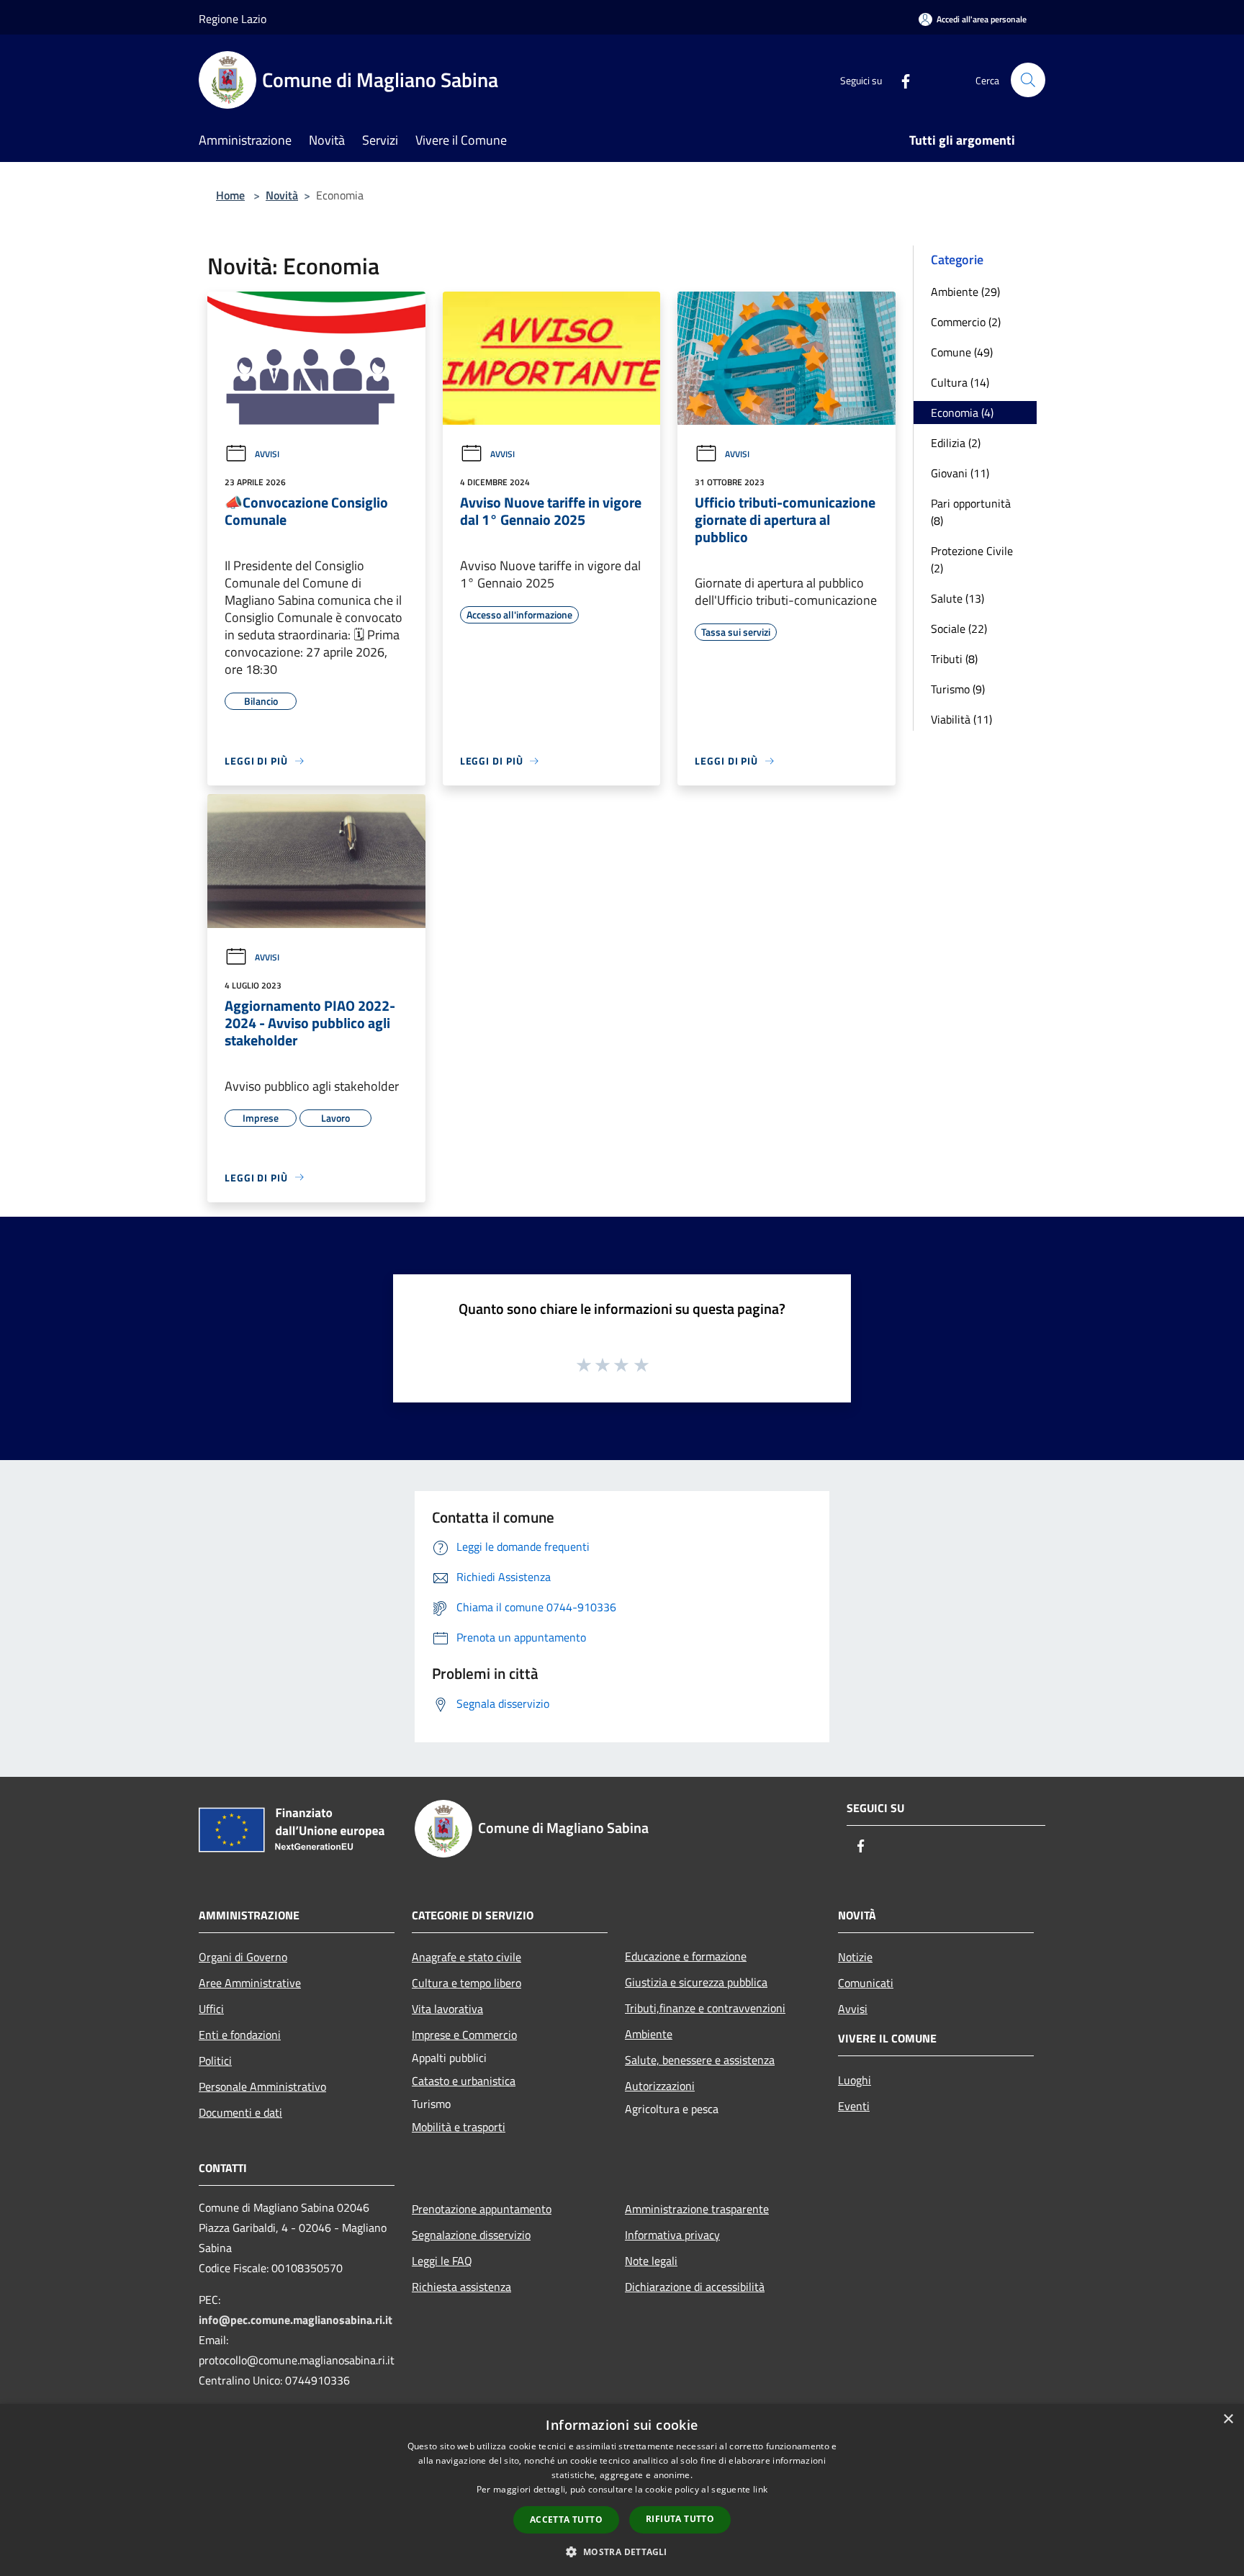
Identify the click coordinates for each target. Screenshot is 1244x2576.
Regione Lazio (233, 19)
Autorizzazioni (660, 2086)
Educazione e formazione (686, 1956)
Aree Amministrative (250, 1983)
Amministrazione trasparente (697, 2209)
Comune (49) (962, 352)
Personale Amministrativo (262, 2086)
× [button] (1228, 2419)
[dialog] (622, 2490)
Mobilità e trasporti (459, 2127)
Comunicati (866, 1983)
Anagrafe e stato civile (466, 1957)
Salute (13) (957, 598)
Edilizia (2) (956, 443)
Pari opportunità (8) (971, 512)
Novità (282, 195)
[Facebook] (900, 80)
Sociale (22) (959, 629)
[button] (622, 2552)
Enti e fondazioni (240, 2035)
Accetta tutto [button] (566, 2519)
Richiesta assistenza (461, 2287)
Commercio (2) (966, 322)
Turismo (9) (958, 689)
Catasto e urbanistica (464, 2081)
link (760, 2489)
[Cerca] (1028, 80)
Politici (215, 2061)
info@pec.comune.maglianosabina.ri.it (296, 2320)
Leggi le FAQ (442, 2261)
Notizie (855, 1957)
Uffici (211, 2009)
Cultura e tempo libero (466, 1983)
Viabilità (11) (961, 719)
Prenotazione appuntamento (482, 2209)
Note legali (651, 2261)
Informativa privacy (672, 2235)
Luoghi (855, 2080)
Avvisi (267, 454)
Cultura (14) (960, 382)
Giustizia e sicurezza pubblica (696, 1982)
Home (230, 195)
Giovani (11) (960, 473)
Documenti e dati (240, 2112)
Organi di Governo (243, 1957)
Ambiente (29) (965, 292)
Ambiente (649, 2034)
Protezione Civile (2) (972, 559)
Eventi (854, 2106)
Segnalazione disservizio (471, 2235)
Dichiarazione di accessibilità (695, 2287)
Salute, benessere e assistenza (700, 2060)
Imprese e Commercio (464, 2035)
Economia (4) (962, 413)
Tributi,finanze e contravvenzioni (705, 2008)
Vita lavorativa (447, 2009)
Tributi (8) (954, 659)
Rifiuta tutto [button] (680, 2519)
